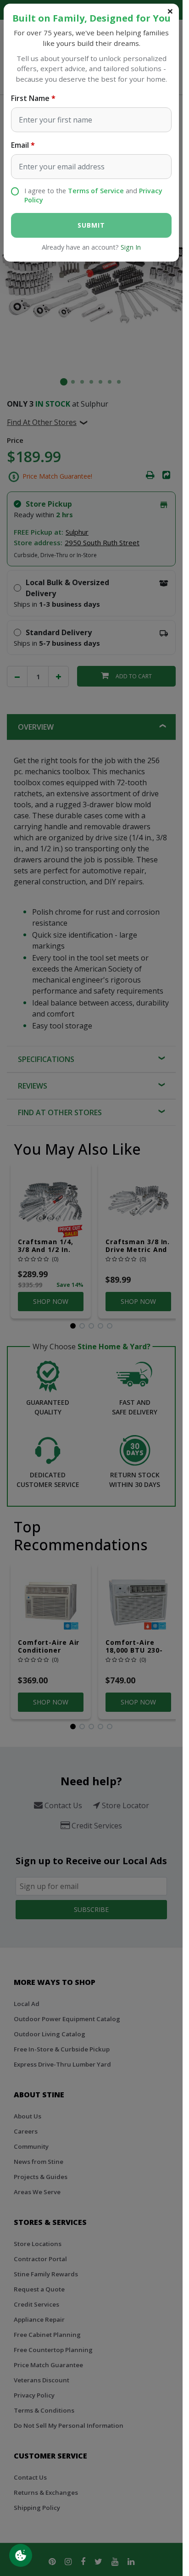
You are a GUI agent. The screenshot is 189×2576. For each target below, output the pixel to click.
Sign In (131, 247)
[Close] (170, 11)
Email (20, 145)
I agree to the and (93, 195)
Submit (91, 225)
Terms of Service (96, 191)
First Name (30, 98)
